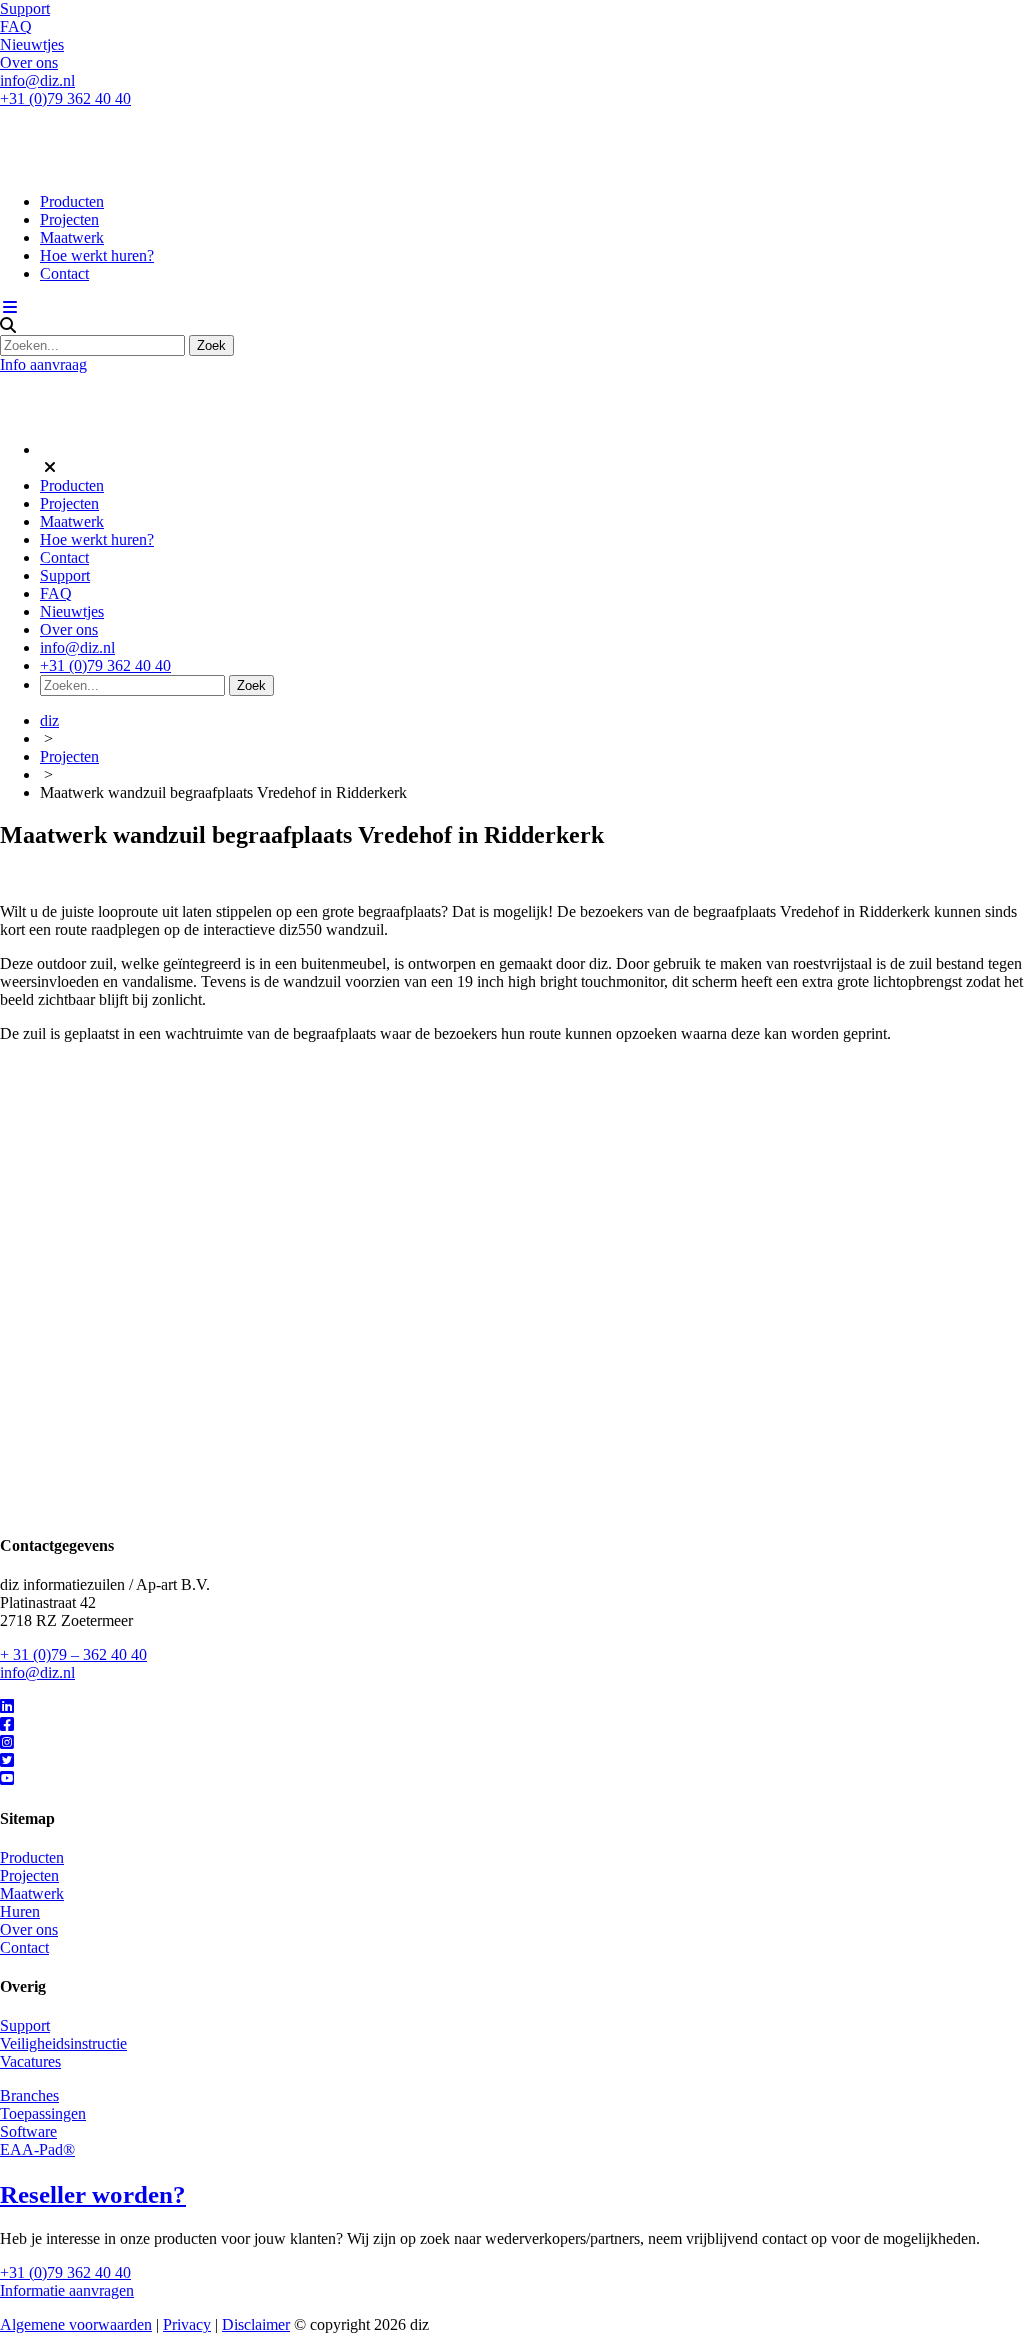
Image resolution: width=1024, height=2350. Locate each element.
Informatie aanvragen (67, 2290)
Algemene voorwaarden (76, 2324)
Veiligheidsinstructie (63, 2043)
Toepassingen (43, 2113)
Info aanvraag (43, 364)
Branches (29, 2095)
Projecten (69, 219)
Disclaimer (256, 2324)
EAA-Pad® (37, 2149)
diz (49, 720)
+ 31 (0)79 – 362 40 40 (73, 1654)
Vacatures (30, 2061)
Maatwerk (72, 237)
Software (28, 2131)
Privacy (187, 2324)
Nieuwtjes (32, 44)
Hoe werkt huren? (97, 255)
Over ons (29, 62)
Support (25, 8)
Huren (20, 1911)
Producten (72, 201)
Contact (64, 273)
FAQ (16, 26)
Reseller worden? (93, 2194)
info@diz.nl (37, 80)
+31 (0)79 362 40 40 (65, 98)
